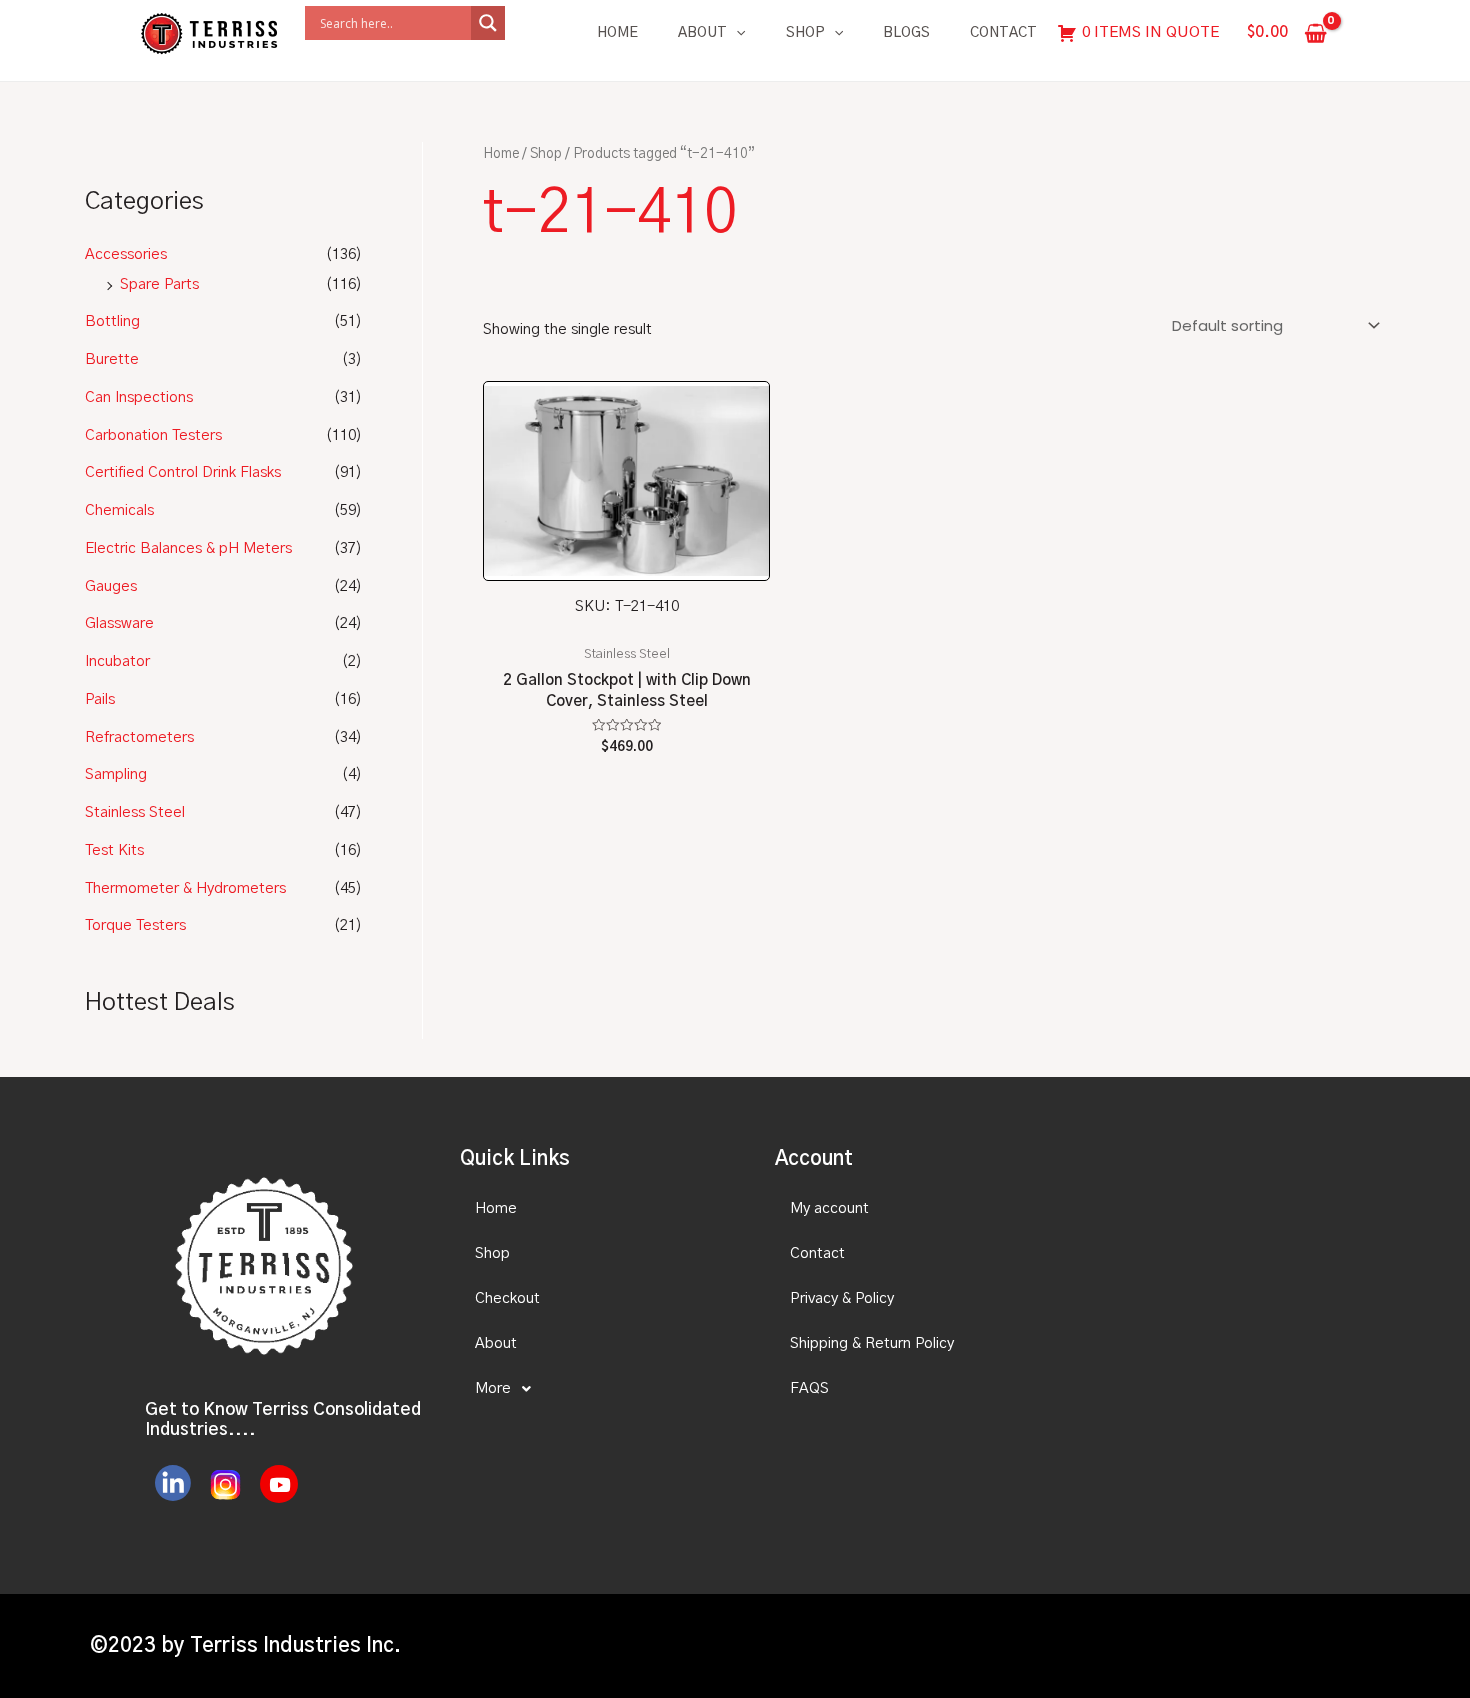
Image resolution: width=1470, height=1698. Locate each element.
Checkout (507, 1298)
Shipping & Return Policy (872, 1343)
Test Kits (114, 850)
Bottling (112, 321)
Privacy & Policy (842, 1298)
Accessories (126, 254)
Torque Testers (135, 925)
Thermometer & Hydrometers (185, 888)
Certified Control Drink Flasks (183, 472)
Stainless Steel (135, 812)
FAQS (809, 1388)
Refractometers (139, 737)
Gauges (111, 586)
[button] (600, 1389)
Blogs (906, 33)
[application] (736, 33)
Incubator (117, 661)
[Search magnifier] (488, 23)
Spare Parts (159, 284)
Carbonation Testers (153, 435)
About (702, 33)
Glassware (119, 623)
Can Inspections (139, 397)
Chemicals (119, 510)
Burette (112, 359)
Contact (1003, 33)
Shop (805, 33)
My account (829, 1208)
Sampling (116, 774)
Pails (100, 699)
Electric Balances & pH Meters (188, 548)
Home (617, 33)
